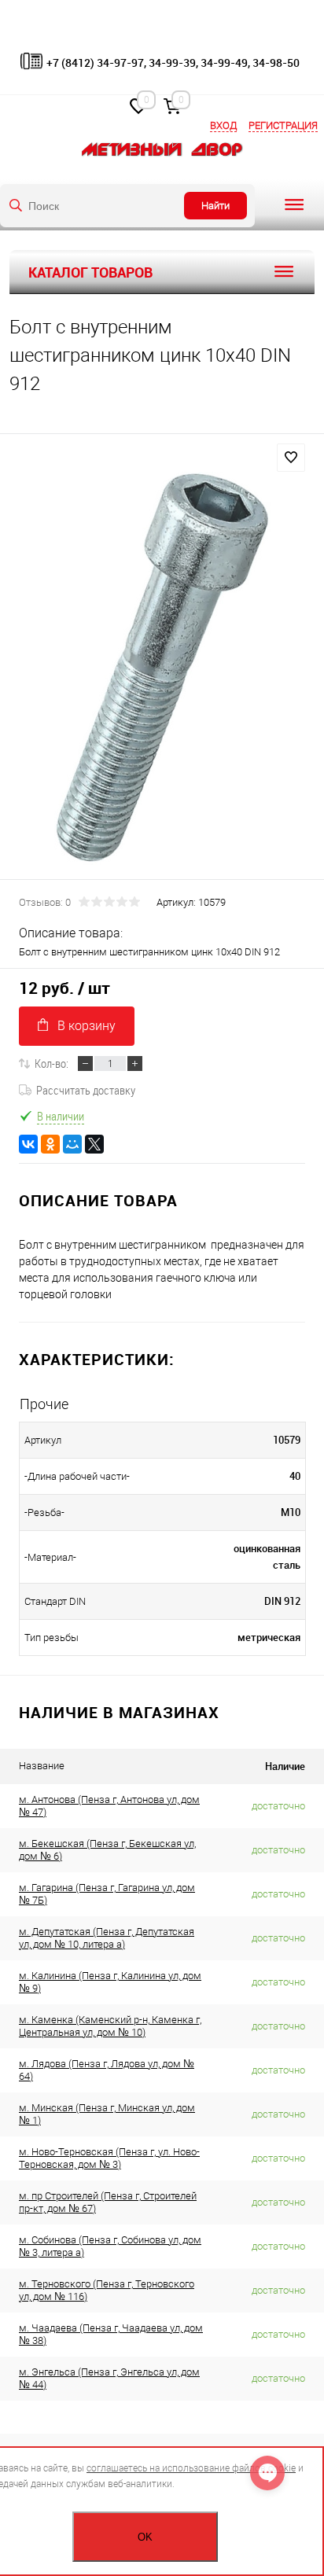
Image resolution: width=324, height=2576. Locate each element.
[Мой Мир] (72, 1144)
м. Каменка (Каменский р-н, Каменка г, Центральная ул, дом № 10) (110, 2026)
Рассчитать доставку (86, 1090)
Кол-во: (52, 1063)
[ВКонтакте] (28, 1144)
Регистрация (283, 125)
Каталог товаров (90, 272)
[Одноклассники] (50, 1144)
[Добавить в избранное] (291, 458)
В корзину (87, 1026)
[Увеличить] (162, 668)
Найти (215, 206)
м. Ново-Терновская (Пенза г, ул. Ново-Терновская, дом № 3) (109, 2158)
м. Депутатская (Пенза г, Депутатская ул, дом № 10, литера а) (107, 1938)
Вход (223, 125)
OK (145, 2537)
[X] (94, 1144)
